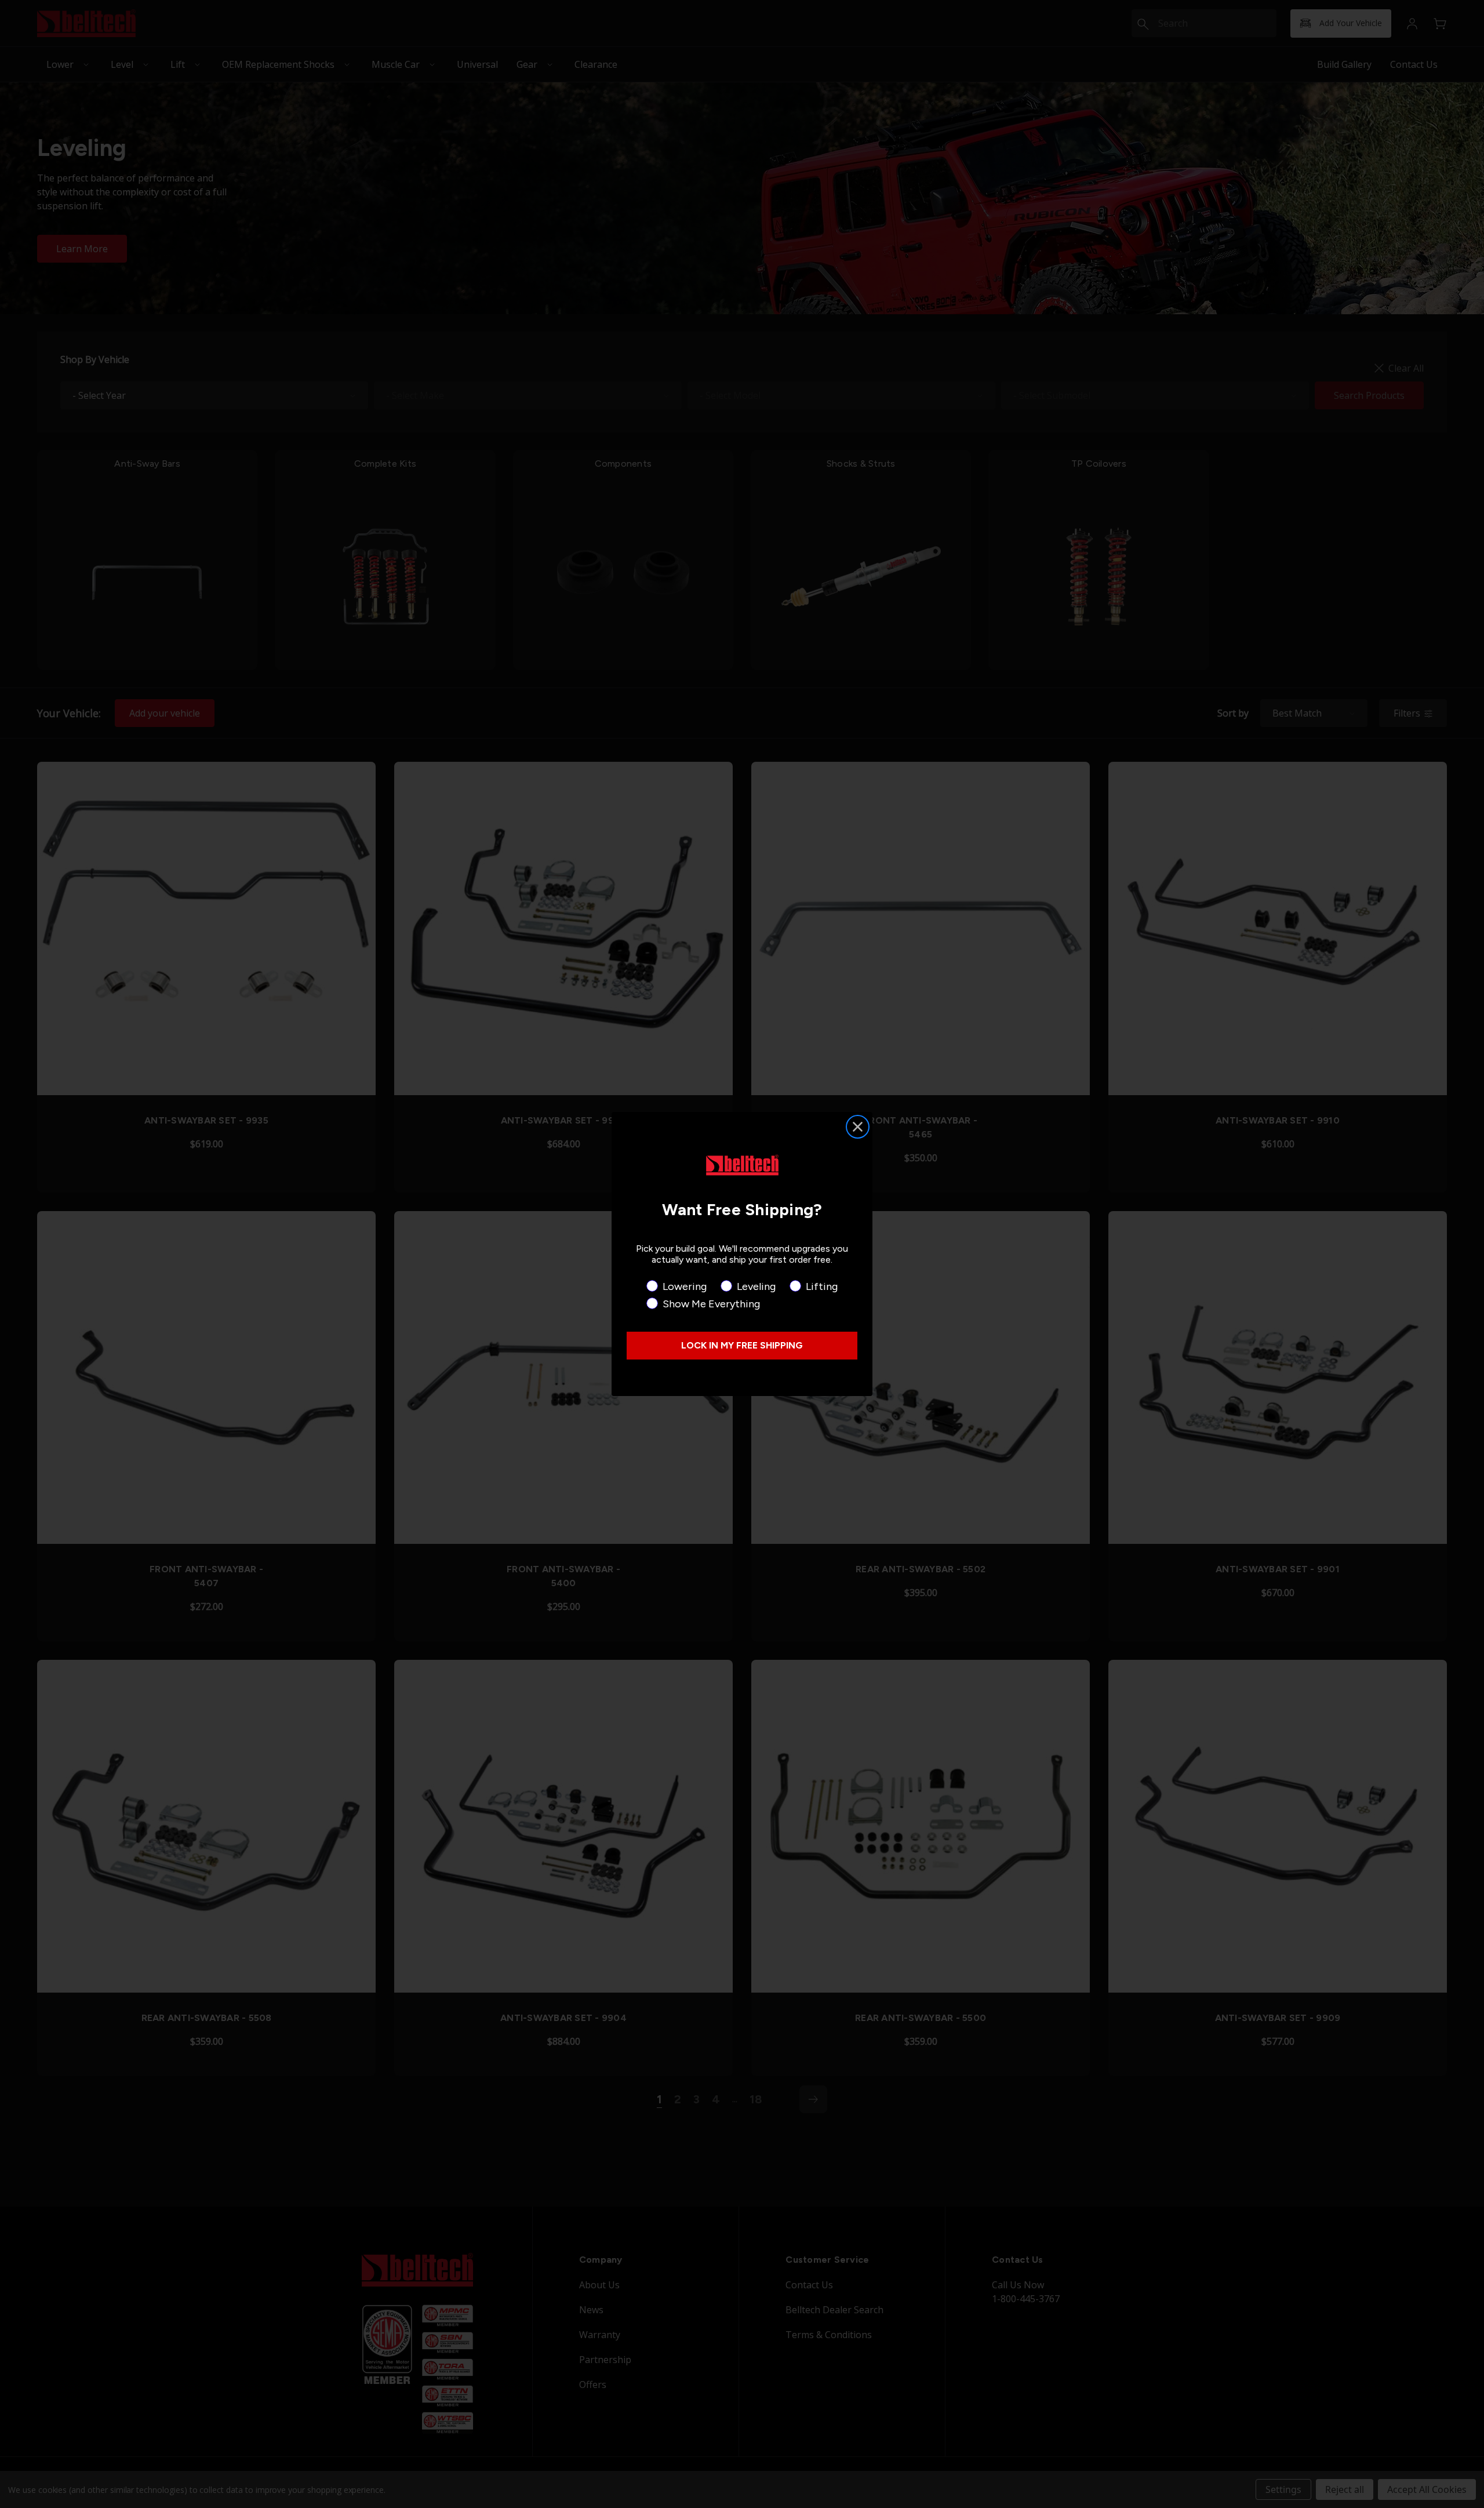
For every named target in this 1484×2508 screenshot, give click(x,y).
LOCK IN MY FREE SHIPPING (742, 1345)
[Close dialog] (858, 1127)
